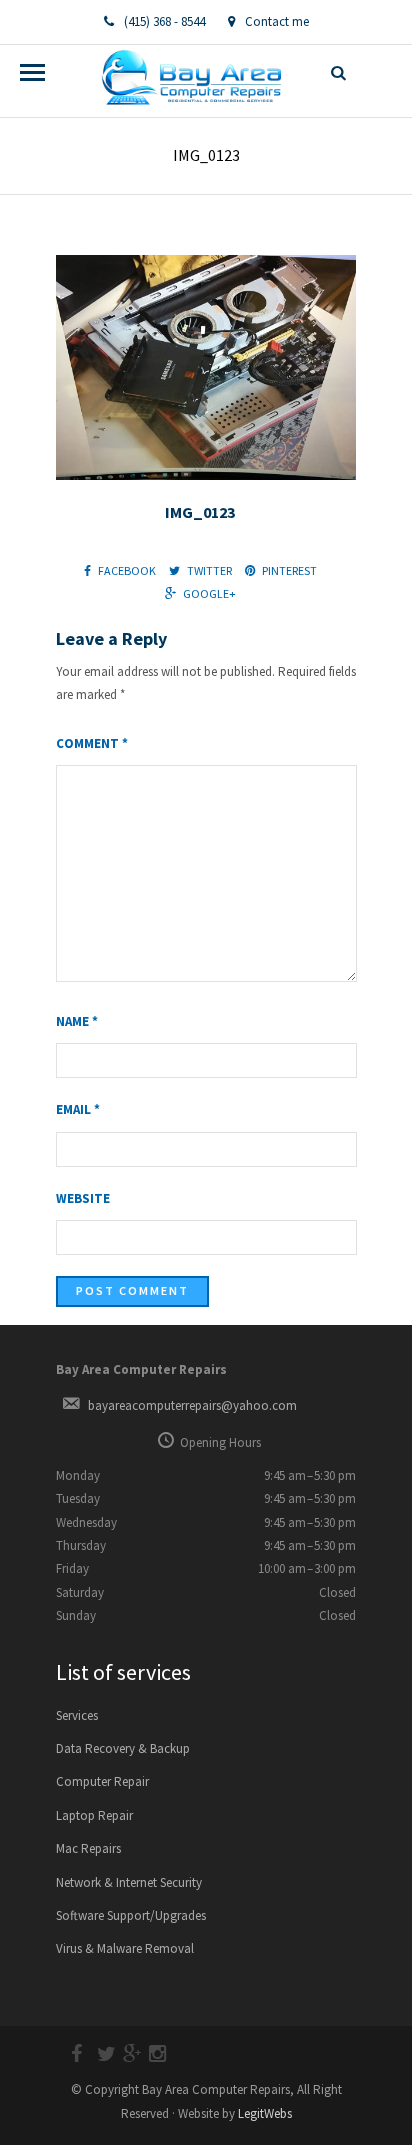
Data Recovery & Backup (123, 1748)
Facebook (127, 570)
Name (77, 1021)
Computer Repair (102, 1781)
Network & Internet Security (129, 1882)
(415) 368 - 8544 (164, 21)
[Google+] (123, 2054)
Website (83, 1198)
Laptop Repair (94, 1815)
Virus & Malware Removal (125, 1948)
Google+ (209, 593)
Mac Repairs (88, 1848)
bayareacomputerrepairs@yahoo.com (192, 1405)
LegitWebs (265, 2113)
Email (78, 1109)
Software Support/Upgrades (131, 1915)
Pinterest (289, 570)
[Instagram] (149, 2054)
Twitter (209, 570)
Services (77, 1715)
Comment (92, 743)
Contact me (277, 21)
